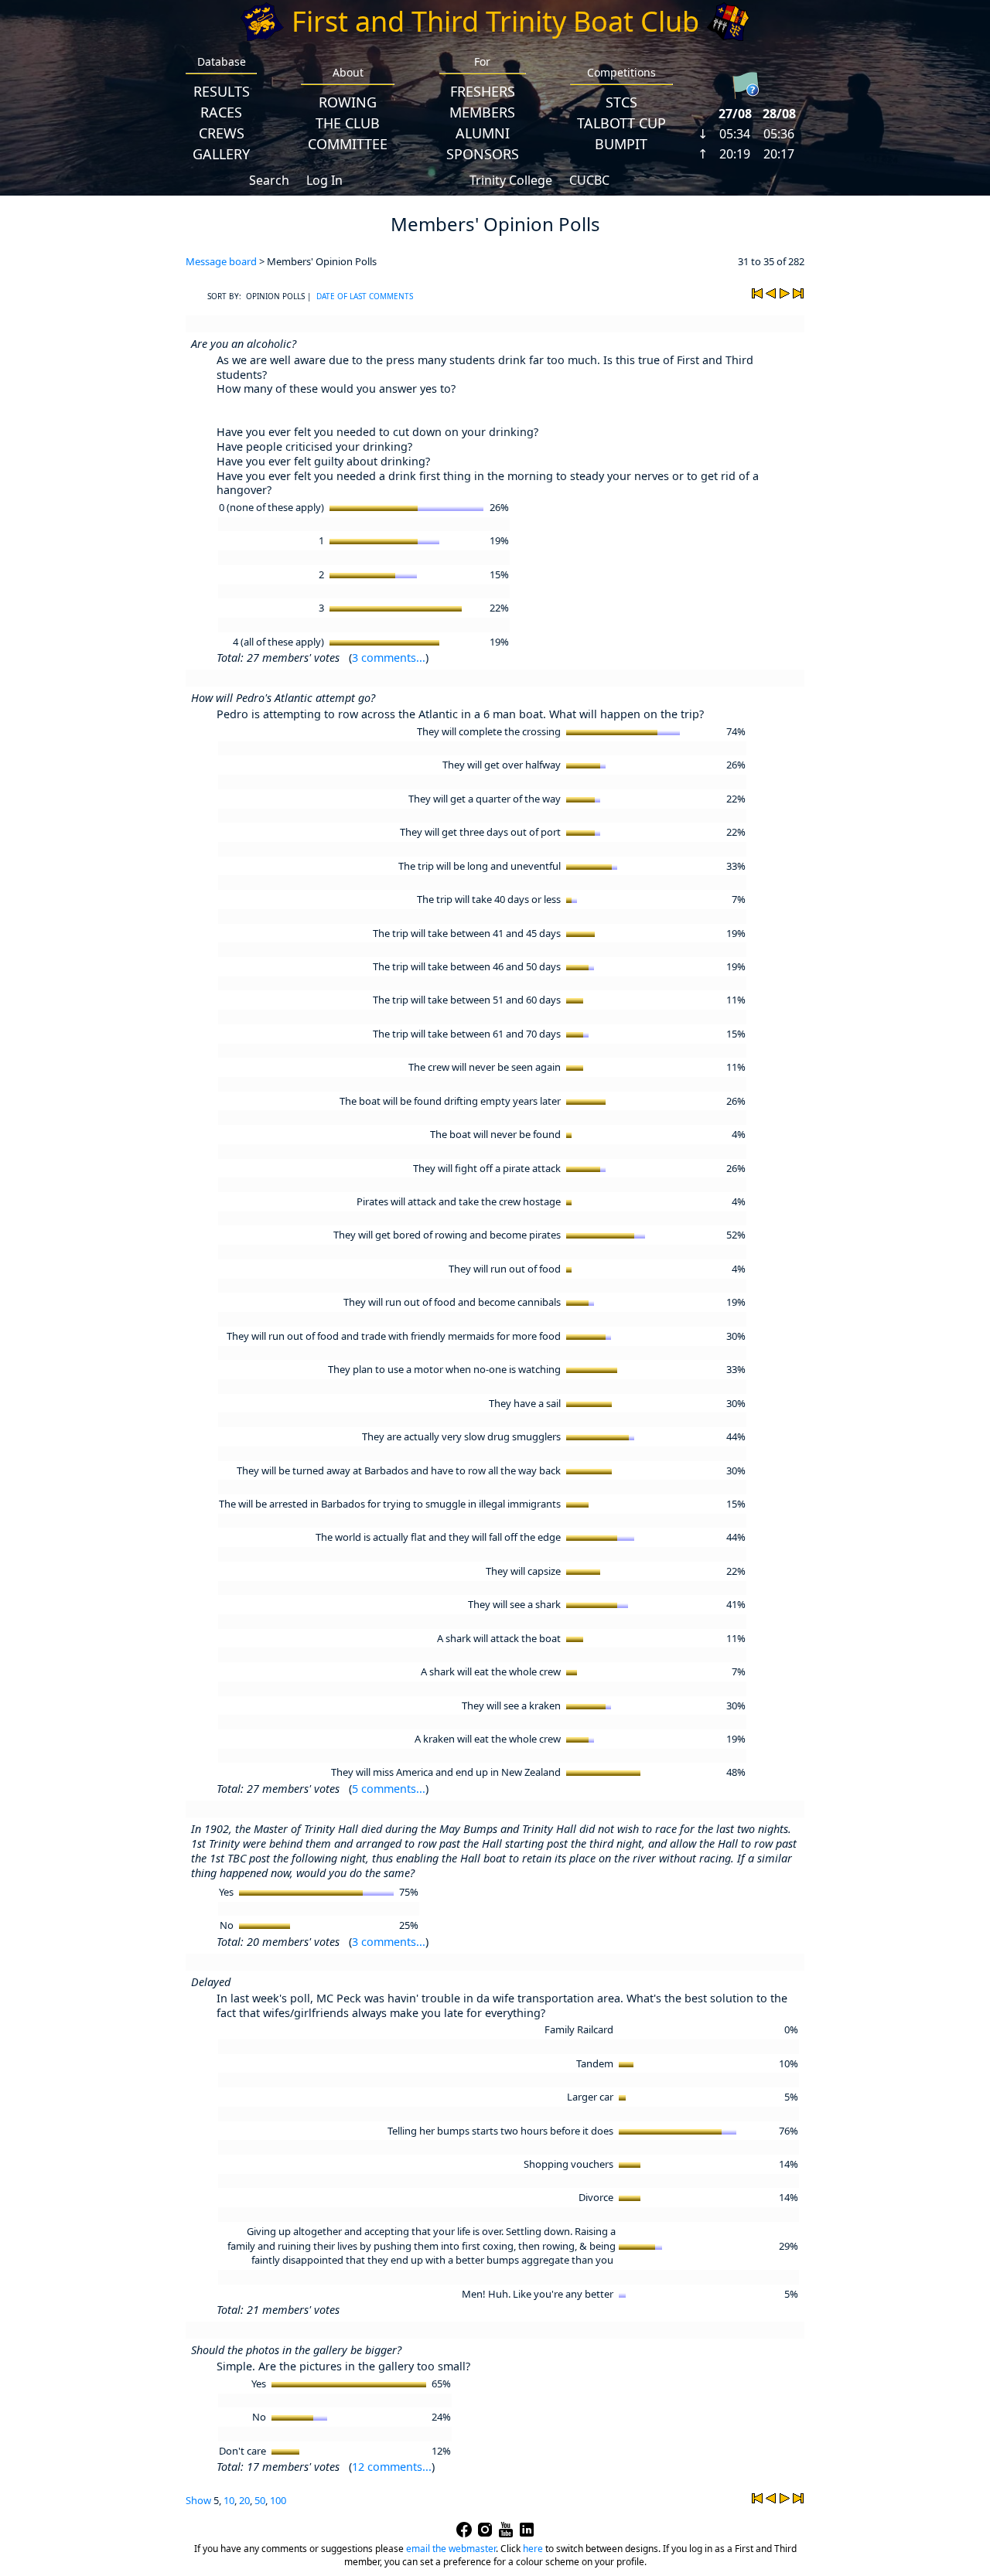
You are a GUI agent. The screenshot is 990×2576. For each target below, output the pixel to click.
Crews (222, 133)
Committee (348, 144)
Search (269, 180)
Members (482, 112)
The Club (348, 123)
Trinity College (511, 180)
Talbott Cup (621, 123)
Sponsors (483, 154)
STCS (621, 102)
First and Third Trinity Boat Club (495, 21)
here (533, 2549)
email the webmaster (451, 2549)
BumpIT (621, 144)
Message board (221, 261)
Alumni (483, 133)
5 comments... (389, 1789)
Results (222, 91)
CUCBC (589, 180)
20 (244, 2500)
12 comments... (392, 2467)
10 (229, 2500)
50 (260, 2500)
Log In (324, 180)
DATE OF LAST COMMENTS (365, 296)
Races (221, 112)
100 (278, 2500)
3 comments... (389, 658)
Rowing (348, 102)
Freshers (483, 91)
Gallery (221, 154)
